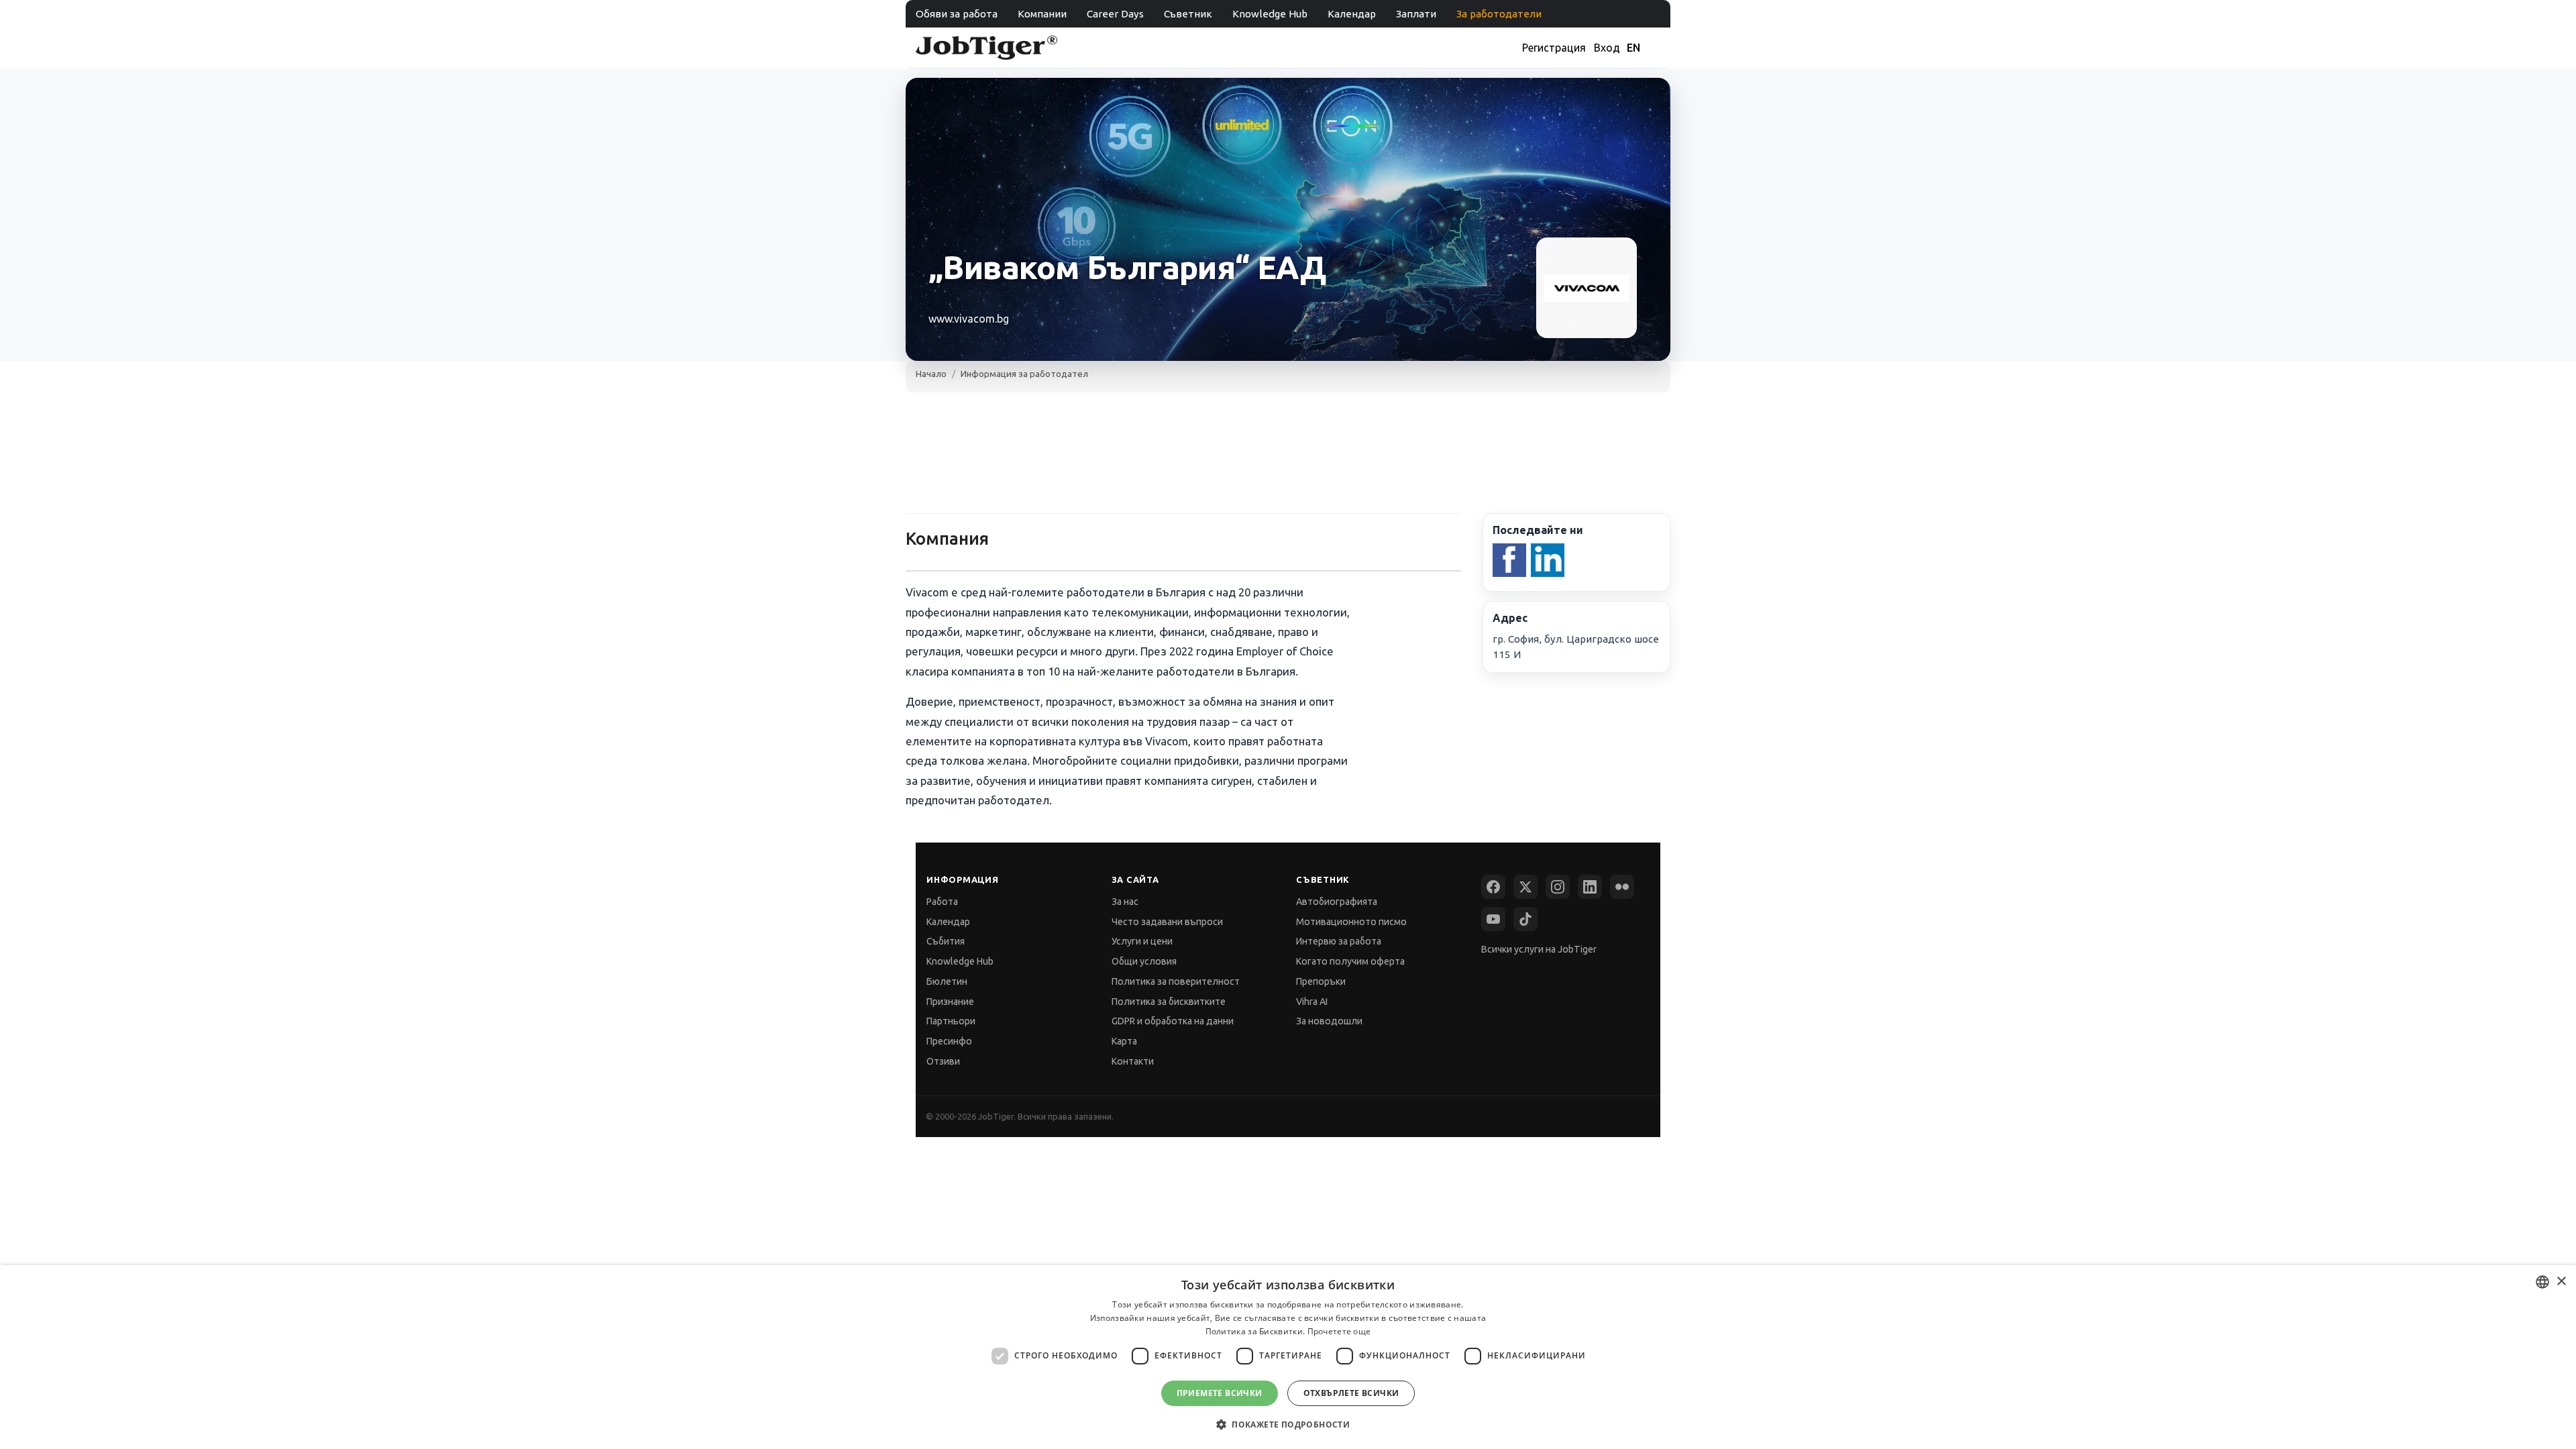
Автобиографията (1337, 902)
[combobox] (2542, 1282)
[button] (1288, 1425)
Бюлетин (947, 981)
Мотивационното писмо (1351, 922)
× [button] (2561, 1282)
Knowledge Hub (1270, 14)
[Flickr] (1622, 887)
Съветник (1188, 14)
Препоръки (1321, 981)
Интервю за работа (1339, 941)
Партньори (951, 1021)
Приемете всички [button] (1220, 1393)
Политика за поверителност (1176, 981)
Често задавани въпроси (1167, 922)
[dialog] (1288, 1357)
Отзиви (943, 1061)
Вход (1607, 48)
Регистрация (1554, 48)
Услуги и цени (1142, 941)
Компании (1042, 14)
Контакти (1133, 1061)
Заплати (1416, 14)
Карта (1124, 1041)
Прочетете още (1339, 1331)
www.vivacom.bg (969, 319)
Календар (1352, 14)
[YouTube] (1493, 919)
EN (1633, 48)
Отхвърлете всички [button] (1351, 1393)
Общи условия (1144, 961)
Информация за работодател (1024, 374)
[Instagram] (1558, 887)
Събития (946, 941)
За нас (1125, 902)
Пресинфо (949, 1041)
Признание (950, 1002)
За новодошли (1329, 1021)
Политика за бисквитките (1169, 1002)
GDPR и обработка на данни (1173, 1021)
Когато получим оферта (1350, 961)
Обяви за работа (957, 14)
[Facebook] (1493, 887)
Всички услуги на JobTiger (1539, 949)
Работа (942, 902)
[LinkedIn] (1590, 887)
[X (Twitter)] (1525, 887)
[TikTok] (1525, 919)
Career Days (1115, 14)
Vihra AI (1312, 1002)
